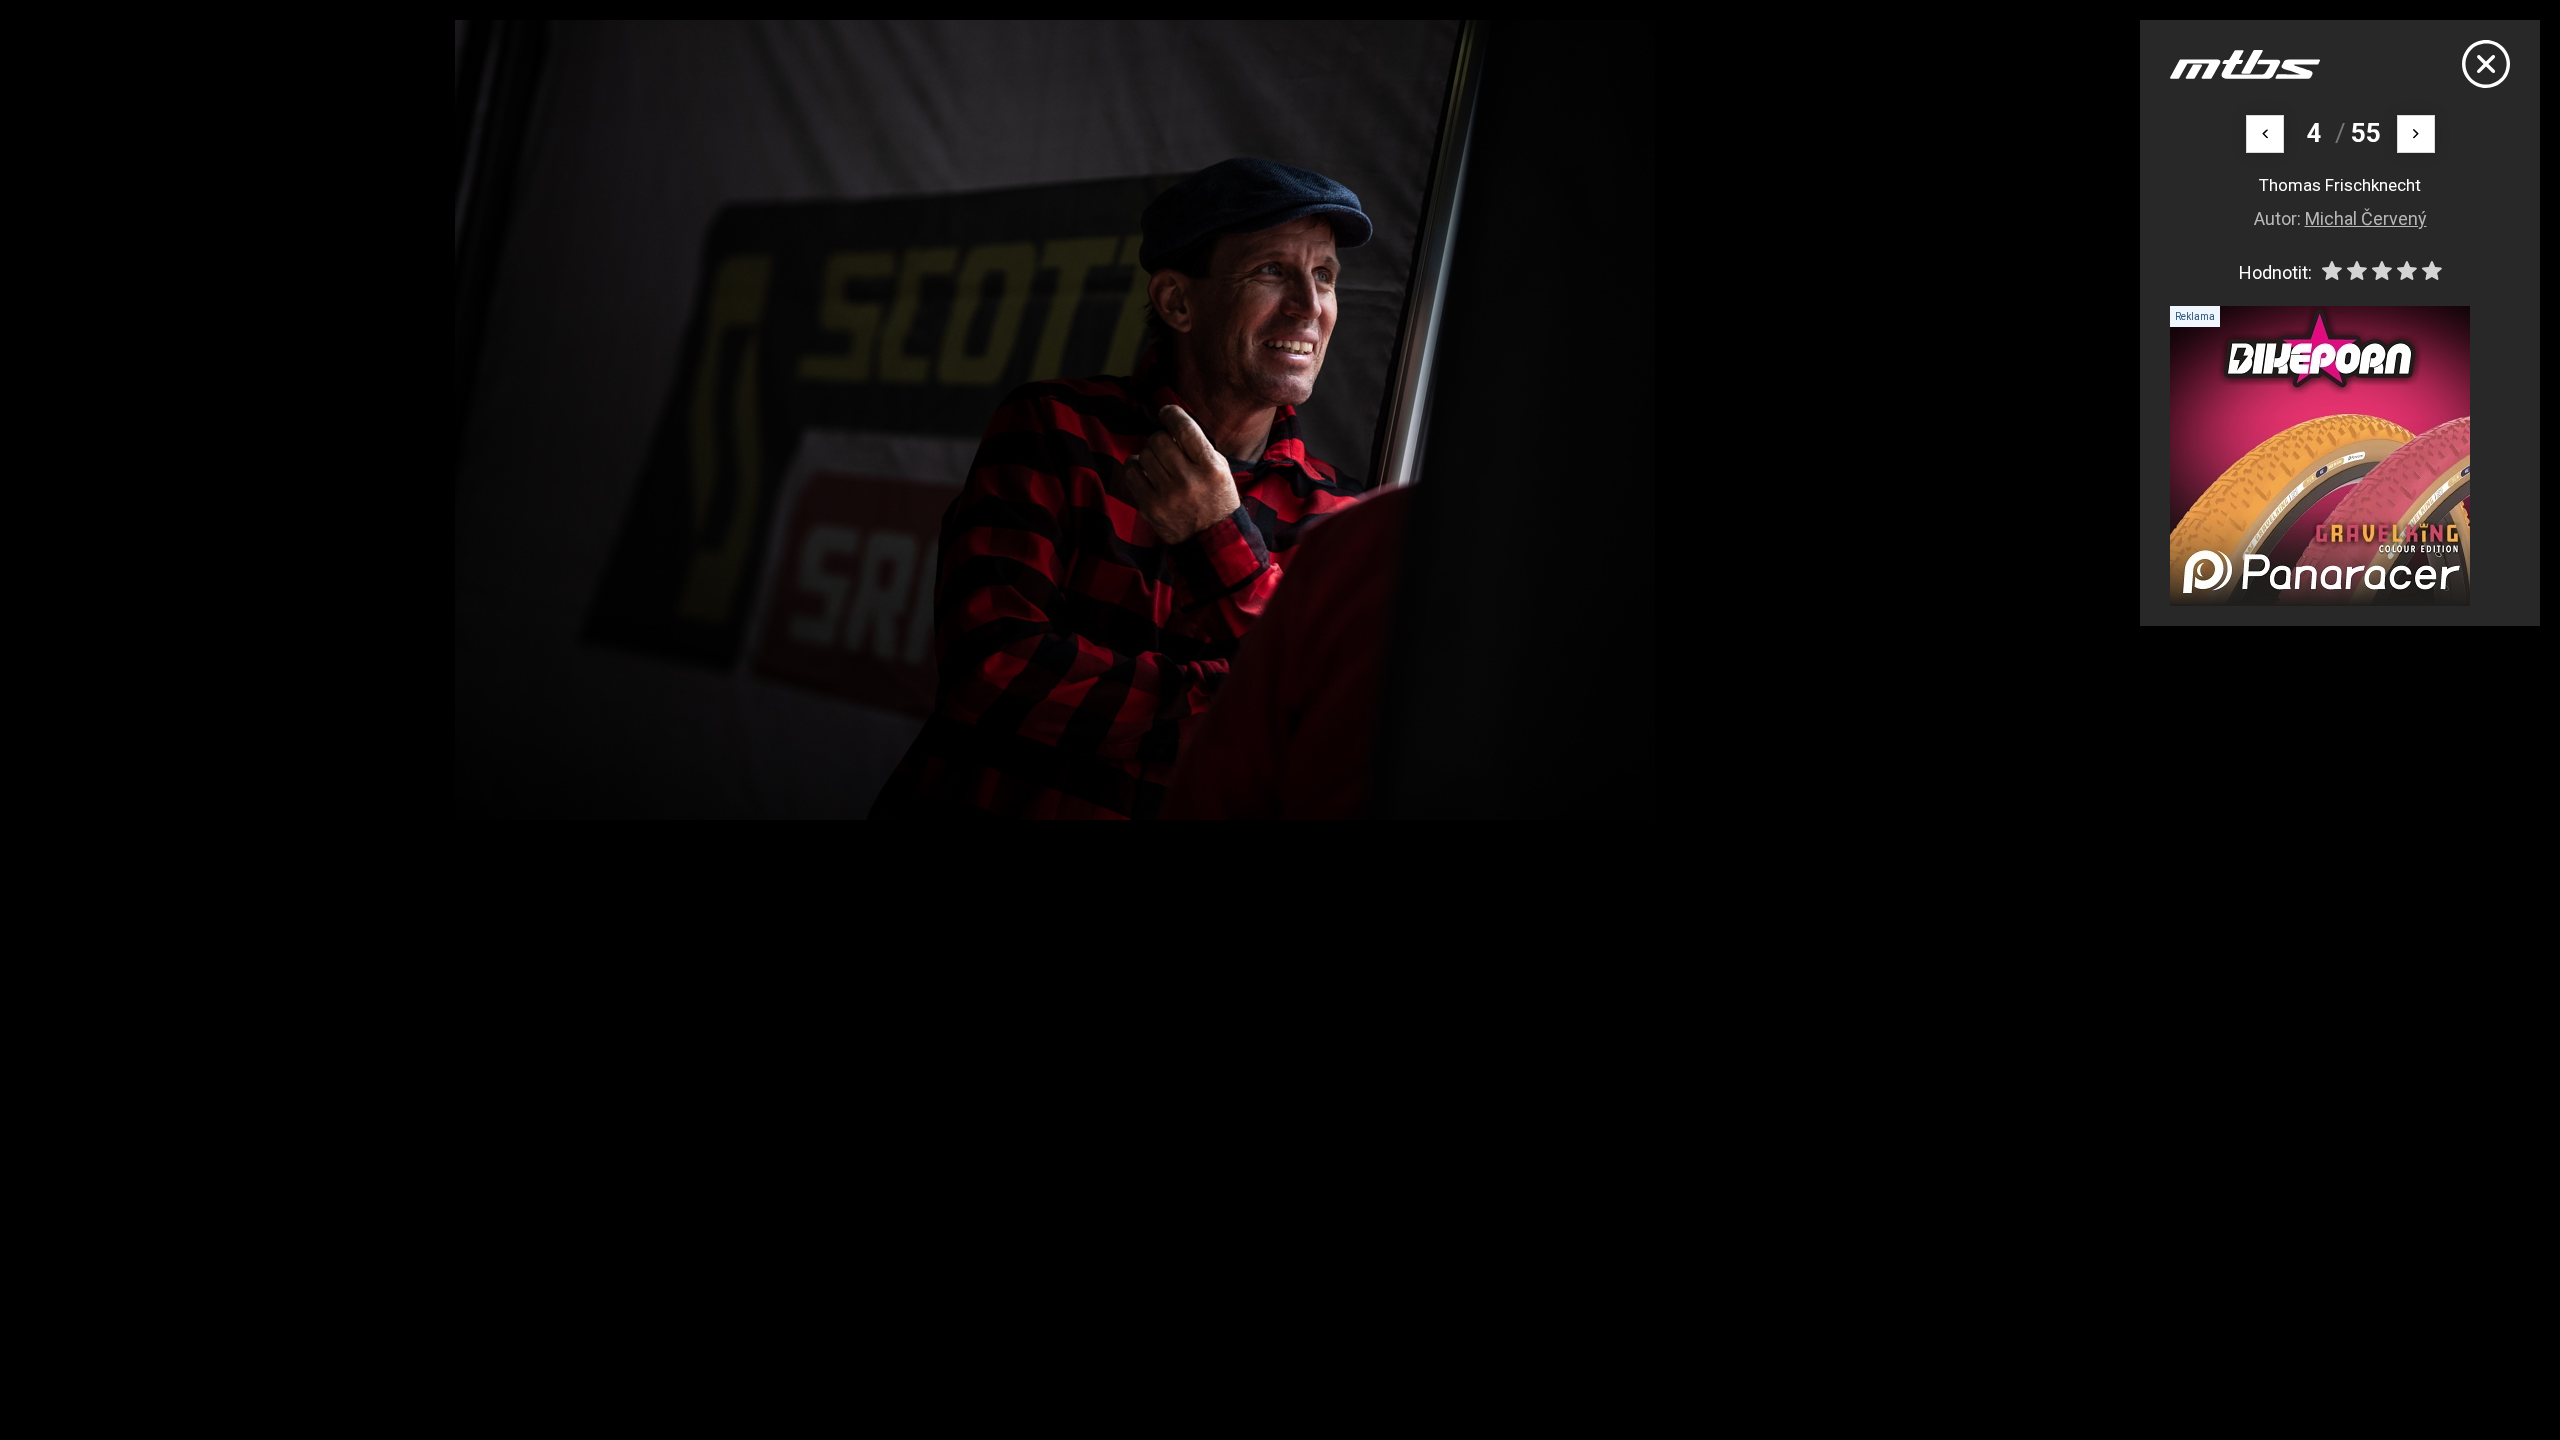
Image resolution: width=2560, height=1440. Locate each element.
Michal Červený (2366, 218)
